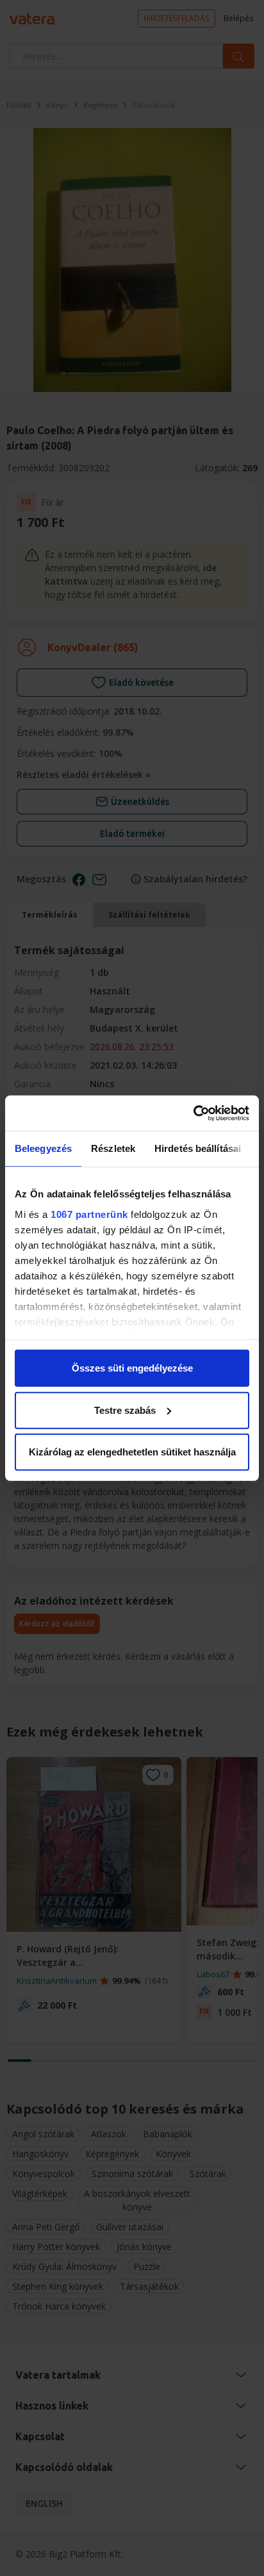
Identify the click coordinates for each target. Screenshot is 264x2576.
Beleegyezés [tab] (43, 1148)
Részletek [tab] (113, 1148)
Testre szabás (125, 1410)
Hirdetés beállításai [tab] (198, 1148)
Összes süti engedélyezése (132, 1368)
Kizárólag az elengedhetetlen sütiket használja (132, 1452)
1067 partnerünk (89, 1214)
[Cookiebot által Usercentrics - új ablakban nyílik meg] (193, 1113)
